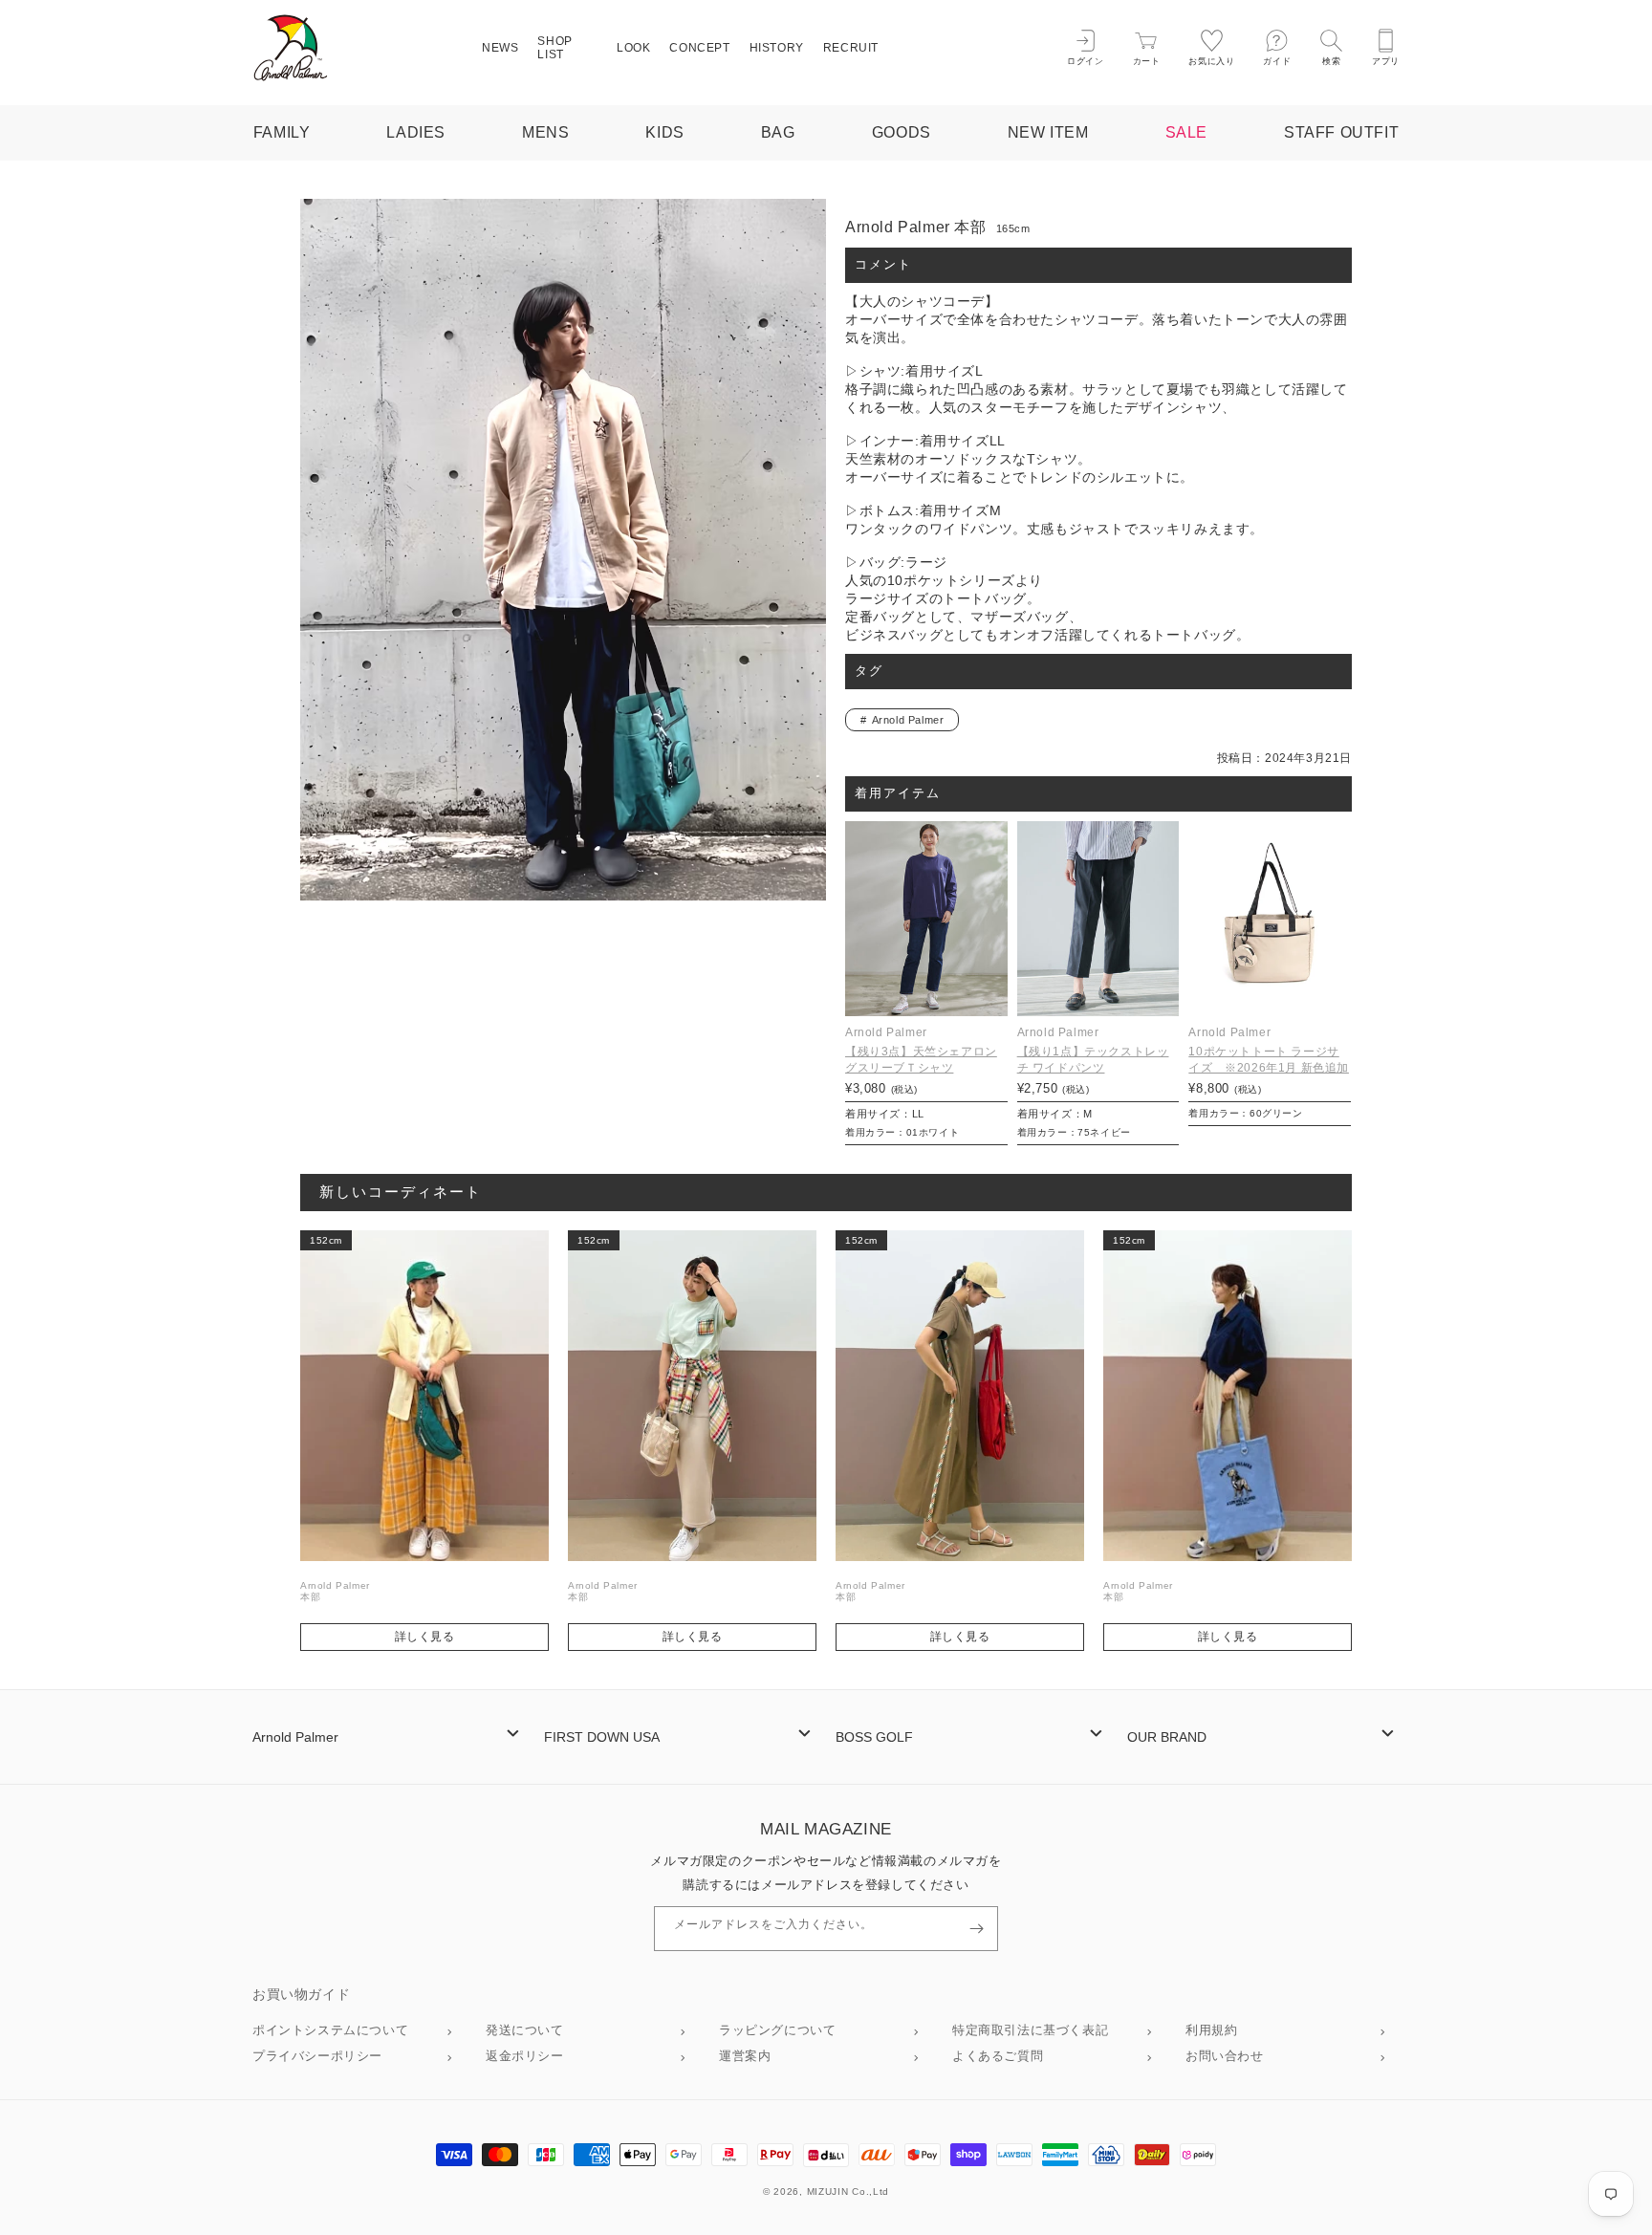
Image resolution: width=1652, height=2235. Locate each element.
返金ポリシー (525, 2056)
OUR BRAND (1167, 1737)
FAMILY (282, 132)
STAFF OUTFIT (1341, 132)
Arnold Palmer (908, 720)
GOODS (902, 132)
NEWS (500, 48)
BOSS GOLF (874, 1737)
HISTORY (777, 48)
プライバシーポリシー (317, 2056)
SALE (1186, 132)
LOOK (633, 48)
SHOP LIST (554, 48)
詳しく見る (425, 1637)
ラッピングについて (777, 2030)
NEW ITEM (1048, 132)
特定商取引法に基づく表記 (1030, 2030)
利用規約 (1211, 2030)
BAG (778, 132)
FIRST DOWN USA (602, 1737)
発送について (525, 2030)
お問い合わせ (1225, 2056)
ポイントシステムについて (330, 2030)
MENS (545, 132)
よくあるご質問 (998, 2056)
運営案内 (745, 2056)
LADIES (416, 132)
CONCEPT (699, 48)
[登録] (976, 1929)
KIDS (664, 132)
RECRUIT (851, 48)
